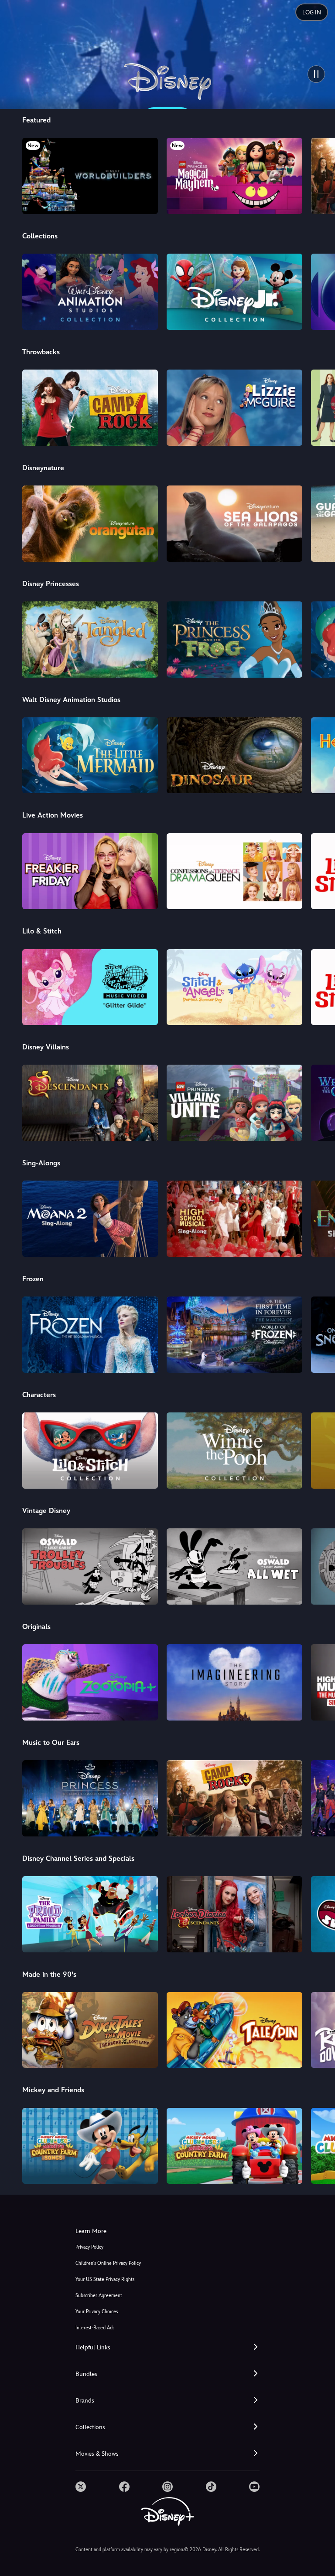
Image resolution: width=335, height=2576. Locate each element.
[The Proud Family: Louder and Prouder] (90, 1914)
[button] (167, 2347)
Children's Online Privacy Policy (108, 2263)
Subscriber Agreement (99, 2296)
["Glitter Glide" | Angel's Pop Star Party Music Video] (90, 987)
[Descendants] (90, 1103)
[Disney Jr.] (234, 292)
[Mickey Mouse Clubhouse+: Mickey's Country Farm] (234, 2146)
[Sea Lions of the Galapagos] (234, 524)
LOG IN (312, 12)
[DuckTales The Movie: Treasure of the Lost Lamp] (90, 2030)
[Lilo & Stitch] (90, 1451)
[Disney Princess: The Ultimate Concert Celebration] (90, 1798)
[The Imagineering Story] (234, 1682)
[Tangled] (90, 640)
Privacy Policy (89, 2247)
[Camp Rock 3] (234, 1798)
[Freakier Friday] (90, 871)
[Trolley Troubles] (90, 1566)
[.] (81, 2487)
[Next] (320, 175)
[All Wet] (234, 1566)
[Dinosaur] (234, 755)
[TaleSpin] (234, 2030)
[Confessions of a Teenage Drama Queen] (234, 871)
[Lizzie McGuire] (234, 408)
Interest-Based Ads (95, 2328)
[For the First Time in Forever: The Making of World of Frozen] (234, 1335)
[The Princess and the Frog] (234, 640)
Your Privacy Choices (97, 2312)
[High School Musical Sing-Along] (234, 1219)
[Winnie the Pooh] (234, 1451)
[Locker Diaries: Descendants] (234, 1914)
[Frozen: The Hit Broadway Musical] (90, 1335)
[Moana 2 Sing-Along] (90, 1219)
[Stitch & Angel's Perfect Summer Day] (234, 987)
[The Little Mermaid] (90, 755)
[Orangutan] (90, 524)
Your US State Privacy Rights (105, 2279)
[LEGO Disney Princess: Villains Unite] (234, 1103)
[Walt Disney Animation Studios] (90, 292)
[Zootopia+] (90, 1682)
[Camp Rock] (90, 408)
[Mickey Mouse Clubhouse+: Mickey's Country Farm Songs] (90, 2146)
